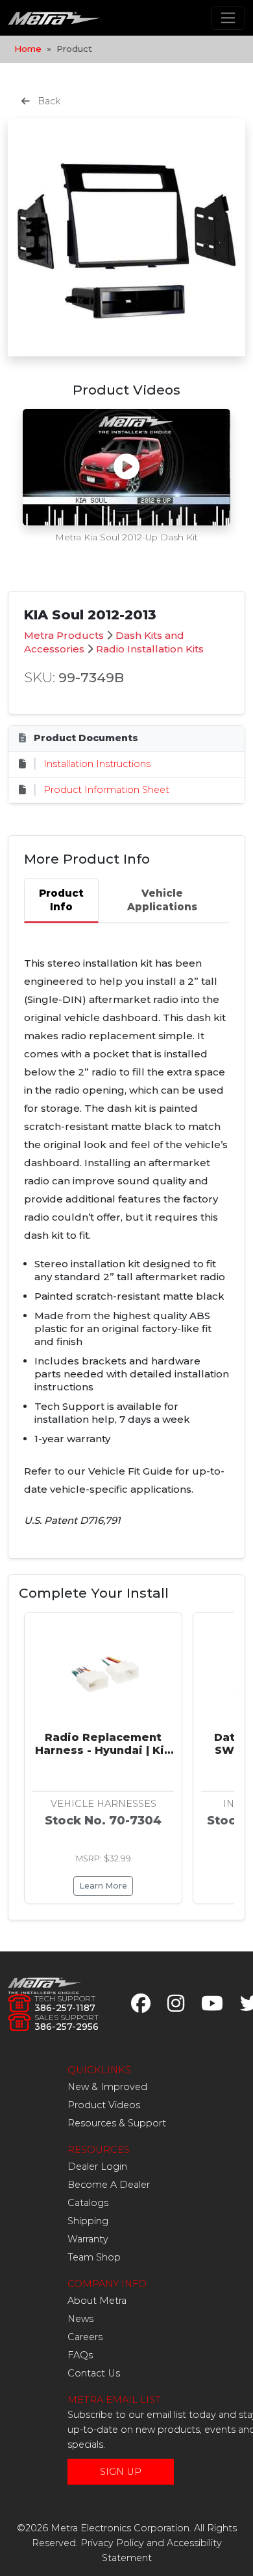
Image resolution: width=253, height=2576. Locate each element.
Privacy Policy (112, 2543)
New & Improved (107, 2087)
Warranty (88, 2239)
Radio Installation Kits (150, 649)
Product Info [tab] (61, 900)
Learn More (103, 1886)
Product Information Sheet (106, 790)
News (80, 2319)
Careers (85, 2337)
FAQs (80, 2355)
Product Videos (104, 2105)
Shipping (88, 2221)
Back (48, 101)
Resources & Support (117, 2123)
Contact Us (94, 2373)
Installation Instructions (97, 764)
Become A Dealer (109, 2185)
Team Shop (94, 2257)
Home (28, 49)
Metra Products (64, 635)
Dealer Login (97, 2167)
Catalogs (88, 2203)
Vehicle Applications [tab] (162, 900)
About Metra (97, 2301)
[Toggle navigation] (228, 18)
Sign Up (121, 2472)
